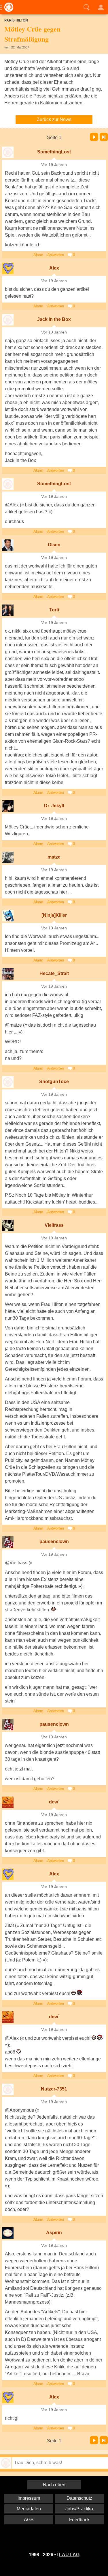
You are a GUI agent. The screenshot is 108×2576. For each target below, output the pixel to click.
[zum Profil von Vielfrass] (8, 1226)
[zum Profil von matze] (8, 857)
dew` (54, 1802)
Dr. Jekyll (54, 806)
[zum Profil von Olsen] (8, 545)
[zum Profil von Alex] (8, 268)
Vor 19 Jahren (54, 165)
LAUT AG (69, 2555)
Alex (54, 268)
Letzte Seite (104, 137)
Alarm (38, 255)
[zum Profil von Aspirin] (8, 2233)
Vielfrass (54, 1225)
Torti (54, 610)
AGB (29, 2520)
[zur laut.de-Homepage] (7, 7)
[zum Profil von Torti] (8, 610)
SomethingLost (54, 152)
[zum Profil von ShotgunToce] (8, 1082)
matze (54, 857)
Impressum (29, 2498)
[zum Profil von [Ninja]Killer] (8, 916)
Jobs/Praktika (79, 2509)
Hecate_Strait (54, 973)
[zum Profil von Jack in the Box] (8, 320)
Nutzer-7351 (54, 2089)
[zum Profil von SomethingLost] (8, 152)
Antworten (56, 255)
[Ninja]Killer (54, 915)
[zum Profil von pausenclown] (8, 1542)
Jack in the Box (54, 319)
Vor (94, 137)
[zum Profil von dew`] (8, 1802)
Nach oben (54, 2485)
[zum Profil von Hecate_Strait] (8, 974)
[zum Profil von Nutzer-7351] (8, 2089)
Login (101, 7)
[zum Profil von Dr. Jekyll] (8, 806)
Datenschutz (79, 2498)
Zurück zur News (54, 119)
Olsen (54, 545)
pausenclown (54, 1541)
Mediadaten (29, 2509)
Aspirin (54, 2233)
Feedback (79, 2520)
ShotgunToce (54, 1082)
